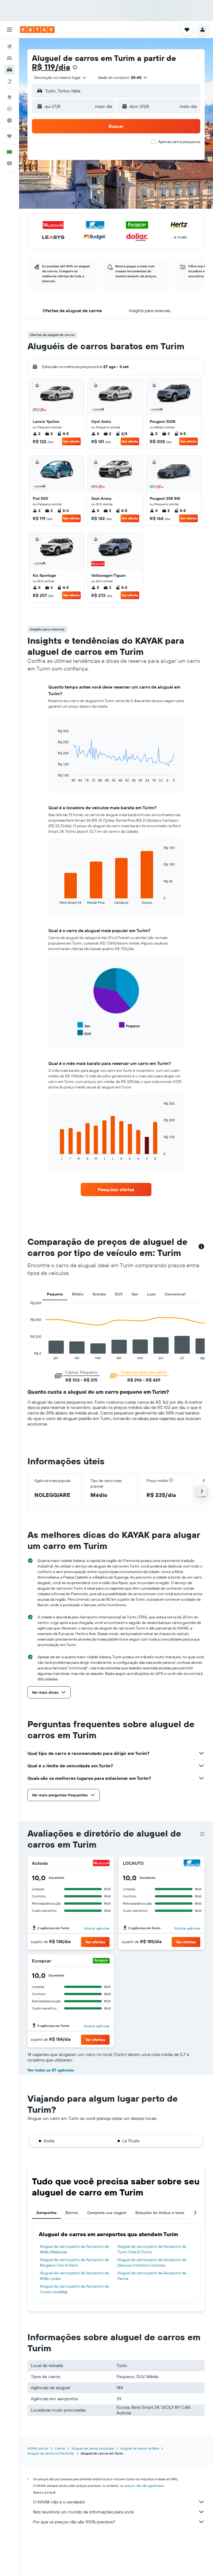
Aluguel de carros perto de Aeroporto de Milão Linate (74, 2276)
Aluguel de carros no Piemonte (51, 2453)
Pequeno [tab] (55, 1294)
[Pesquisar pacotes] (9, 81)
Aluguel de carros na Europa (93, 2448)
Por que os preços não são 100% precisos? (74, 2522)
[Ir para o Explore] (9, 97)
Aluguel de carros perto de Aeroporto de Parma (152, 2276)
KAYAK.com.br (38, 2448)
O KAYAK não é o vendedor (59, 2502)
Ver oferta (71, 441)
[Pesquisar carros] (9, 70)
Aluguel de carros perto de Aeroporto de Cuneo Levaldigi (74, 2289)
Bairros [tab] (72, 2213)
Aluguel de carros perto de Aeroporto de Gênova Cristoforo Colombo (152, 2262)
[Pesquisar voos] (9, 46)
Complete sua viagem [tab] (107, 2213)
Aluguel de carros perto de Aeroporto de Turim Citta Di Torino (152, 2249)
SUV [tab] (119, 1294)
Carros (60, 2448)
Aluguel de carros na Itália (140, 2448)
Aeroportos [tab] (46, 2213)
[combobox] (60, 77)
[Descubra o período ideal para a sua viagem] (9, 120)
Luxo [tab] (151, 1294)
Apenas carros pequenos (179, 142)
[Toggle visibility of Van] (84, 1025)
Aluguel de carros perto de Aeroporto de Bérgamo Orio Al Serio (74, 2262)
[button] (9, 30)
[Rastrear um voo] (9, 109)
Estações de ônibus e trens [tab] (160, 2213)
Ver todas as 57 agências (51, 2070)
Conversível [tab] (175, 1294)
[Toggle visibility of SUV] (84, 1033)
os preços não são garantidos (142, 2486)
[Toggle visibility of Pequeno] (129, 1025)
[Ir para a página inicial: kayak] (37, 30)
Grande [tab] (99, 1294)
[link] (116, 1189)
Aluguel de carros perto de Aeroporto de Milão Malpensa (74, 2249)
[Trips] (9, 136)
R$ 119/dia (51, 67)
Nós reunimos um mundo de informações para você (83, 2512)
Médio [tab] (78, 1294)
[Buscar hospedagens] (9, 58)
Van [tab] (135, 1294)
